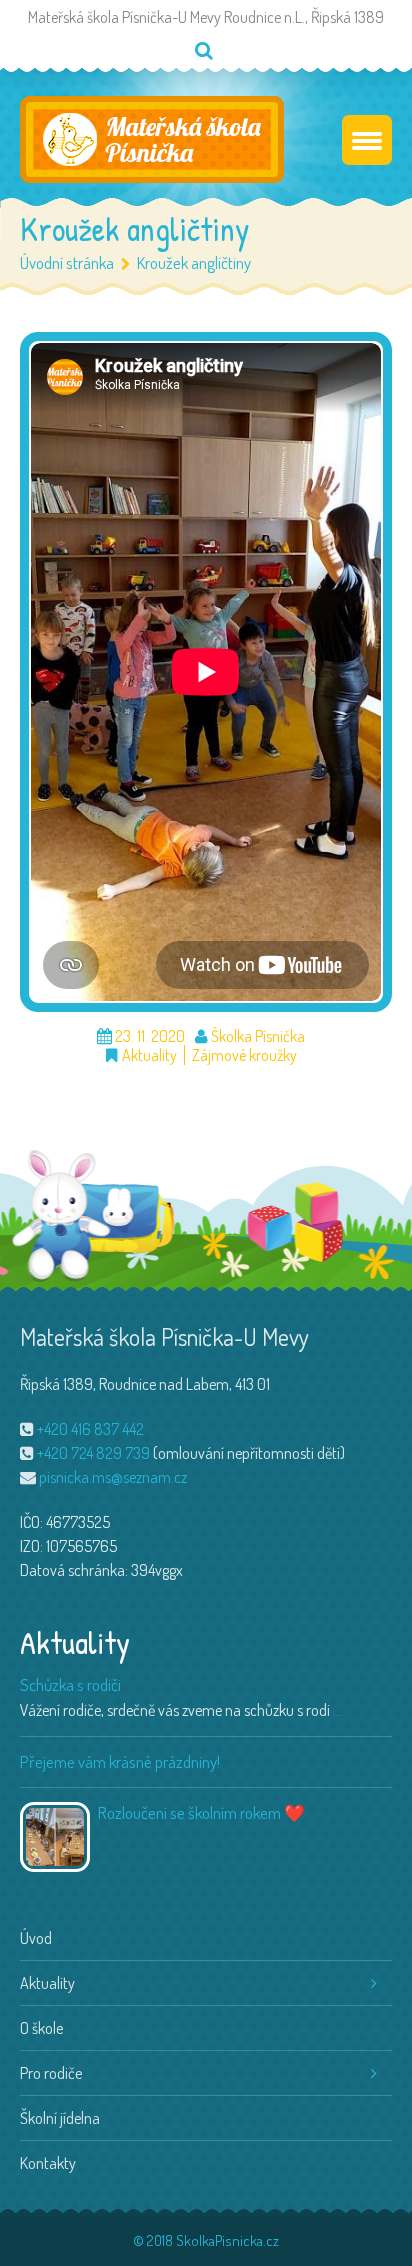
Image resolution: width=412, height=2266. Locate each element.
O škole (41, 2028)
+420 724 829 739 (93, 1453)
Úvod (36, 1938)
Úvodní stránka (67, 262)
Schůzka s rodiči (70, 1684)
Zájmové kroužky (244, 1055)
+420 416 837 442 (90, 1429)
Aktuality (149, 1055)
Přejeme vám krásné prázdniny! (120, 1761)
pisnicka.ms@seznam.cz (113, 1477)
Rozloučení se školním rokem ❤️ (201, 1812)
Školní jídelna (60, 2118)
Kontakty (48, 2163)
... (337, 1710)
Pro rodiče (51, 2073)
